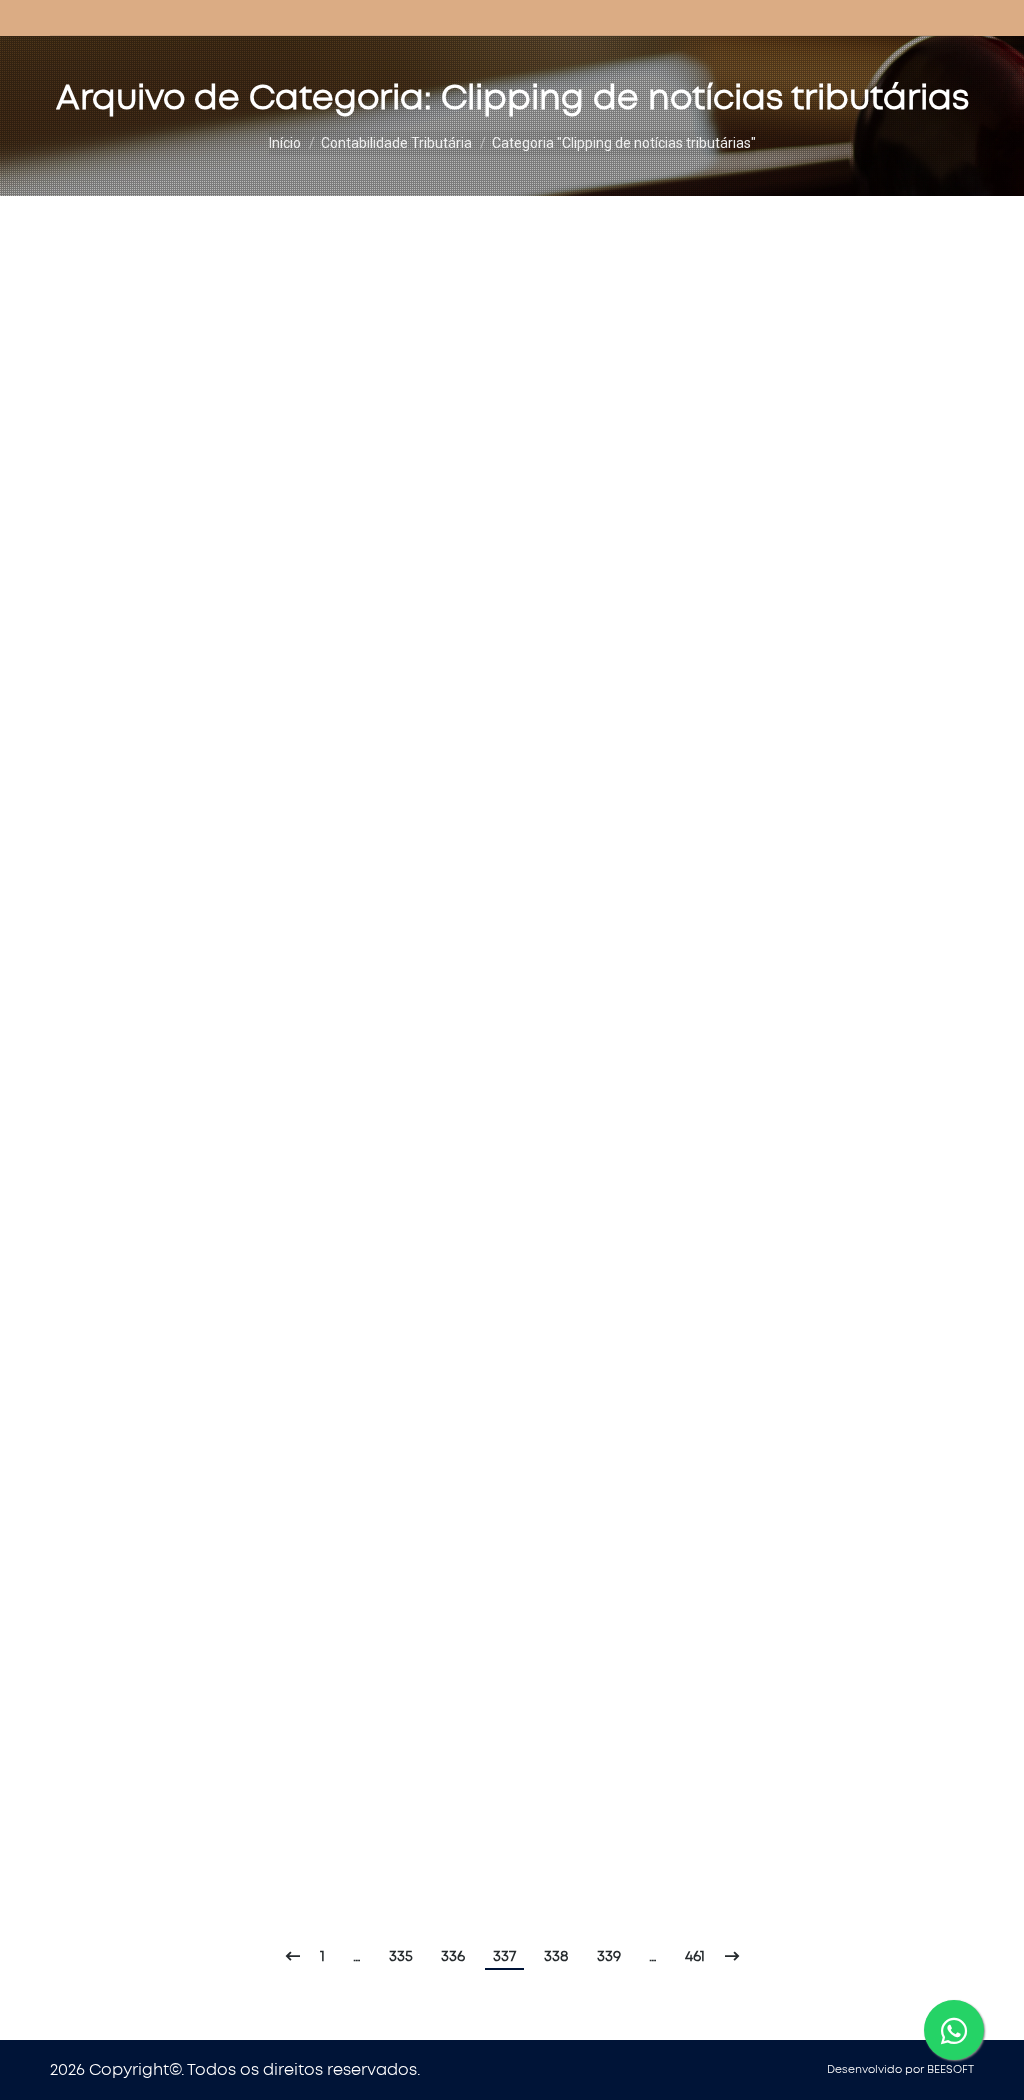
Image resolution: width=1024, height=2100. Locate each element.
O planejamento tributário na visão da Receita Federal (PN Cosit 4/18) (418, 1216)
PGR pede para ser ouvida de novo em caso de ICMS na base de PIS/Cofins (449, 396)
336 (453, 1956)
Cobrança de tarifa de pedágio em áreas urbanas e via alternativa (412, 1056)
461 (695, 1956)
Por (279, 291)
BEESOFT (950, 2069)
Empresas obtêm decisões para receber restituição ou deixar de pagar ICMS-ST (474, 1756)
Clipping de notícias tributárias (147, 291)
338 (556, 1956)
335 (401, 1956)
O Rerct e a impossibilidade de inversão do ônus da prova (363, 556)
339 (609, 1956)
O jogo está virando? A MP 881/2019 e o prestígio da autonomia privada (423, 256)
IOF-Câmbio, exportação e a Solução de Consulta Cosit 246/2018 (392, 736)
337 (504, 1956)
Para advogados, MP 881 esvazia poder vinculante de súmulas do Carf (422, 896)
